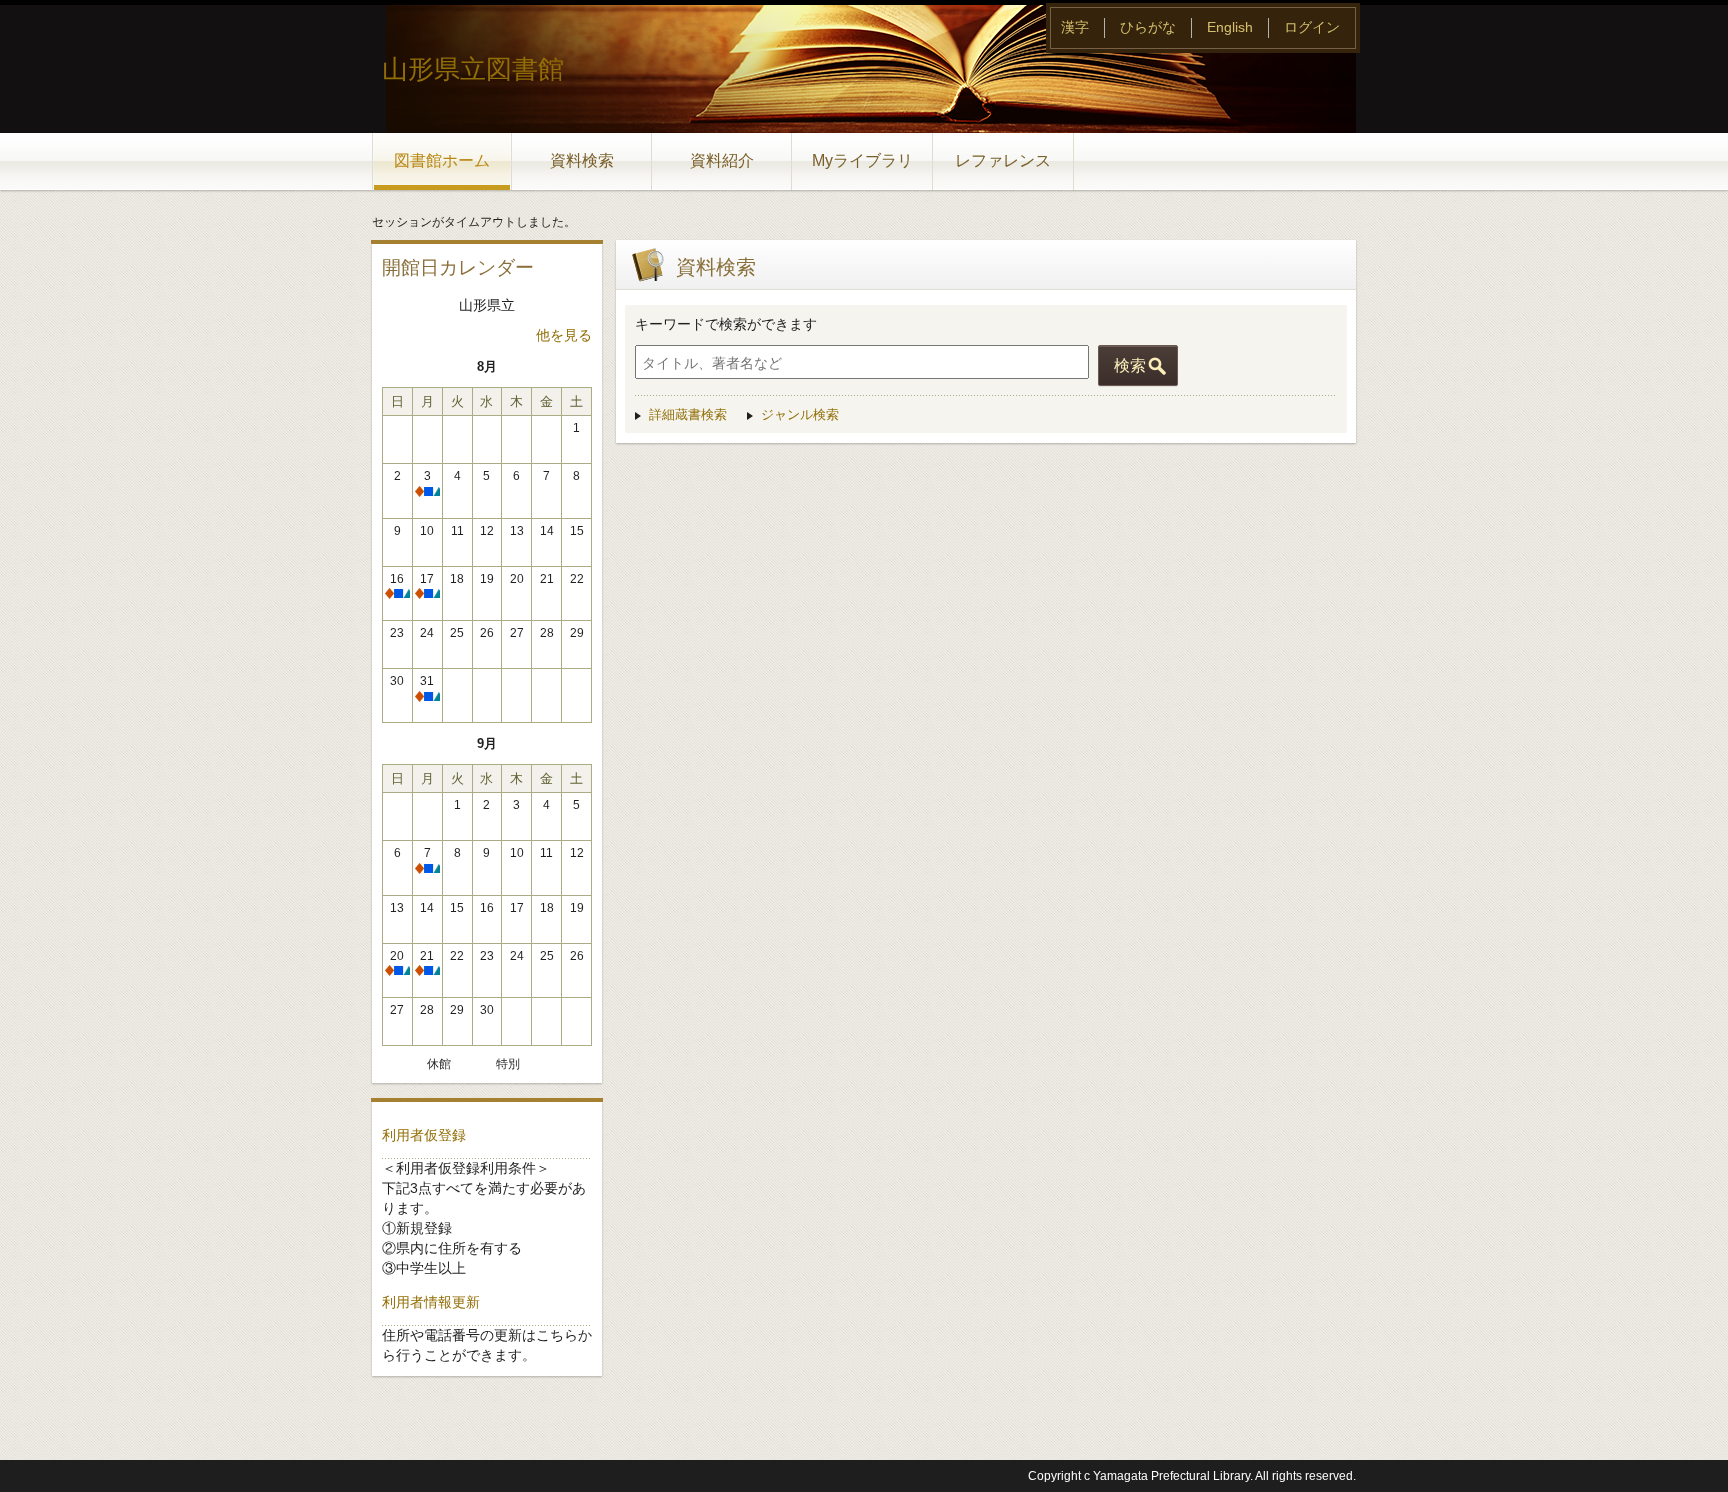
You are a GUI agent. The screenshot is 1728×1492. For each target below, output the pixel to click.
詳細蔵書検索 (688, 414)
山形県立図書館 (473, 69)
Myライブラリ (862, 160)
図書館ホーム (442, 160)
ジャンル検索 (800, 414)
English (1230, 27)
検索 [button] (1130, 365)
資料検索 (582, 160)
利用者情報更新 (431, 1302)
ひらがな (1148, 27)
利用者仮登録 (424, 1135)
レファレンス (1003, 160)
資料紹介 (722, 160)
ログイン (1312, 27)
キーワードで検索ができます (726, 324)
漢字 (1075, 27)
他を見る (564, 335)
